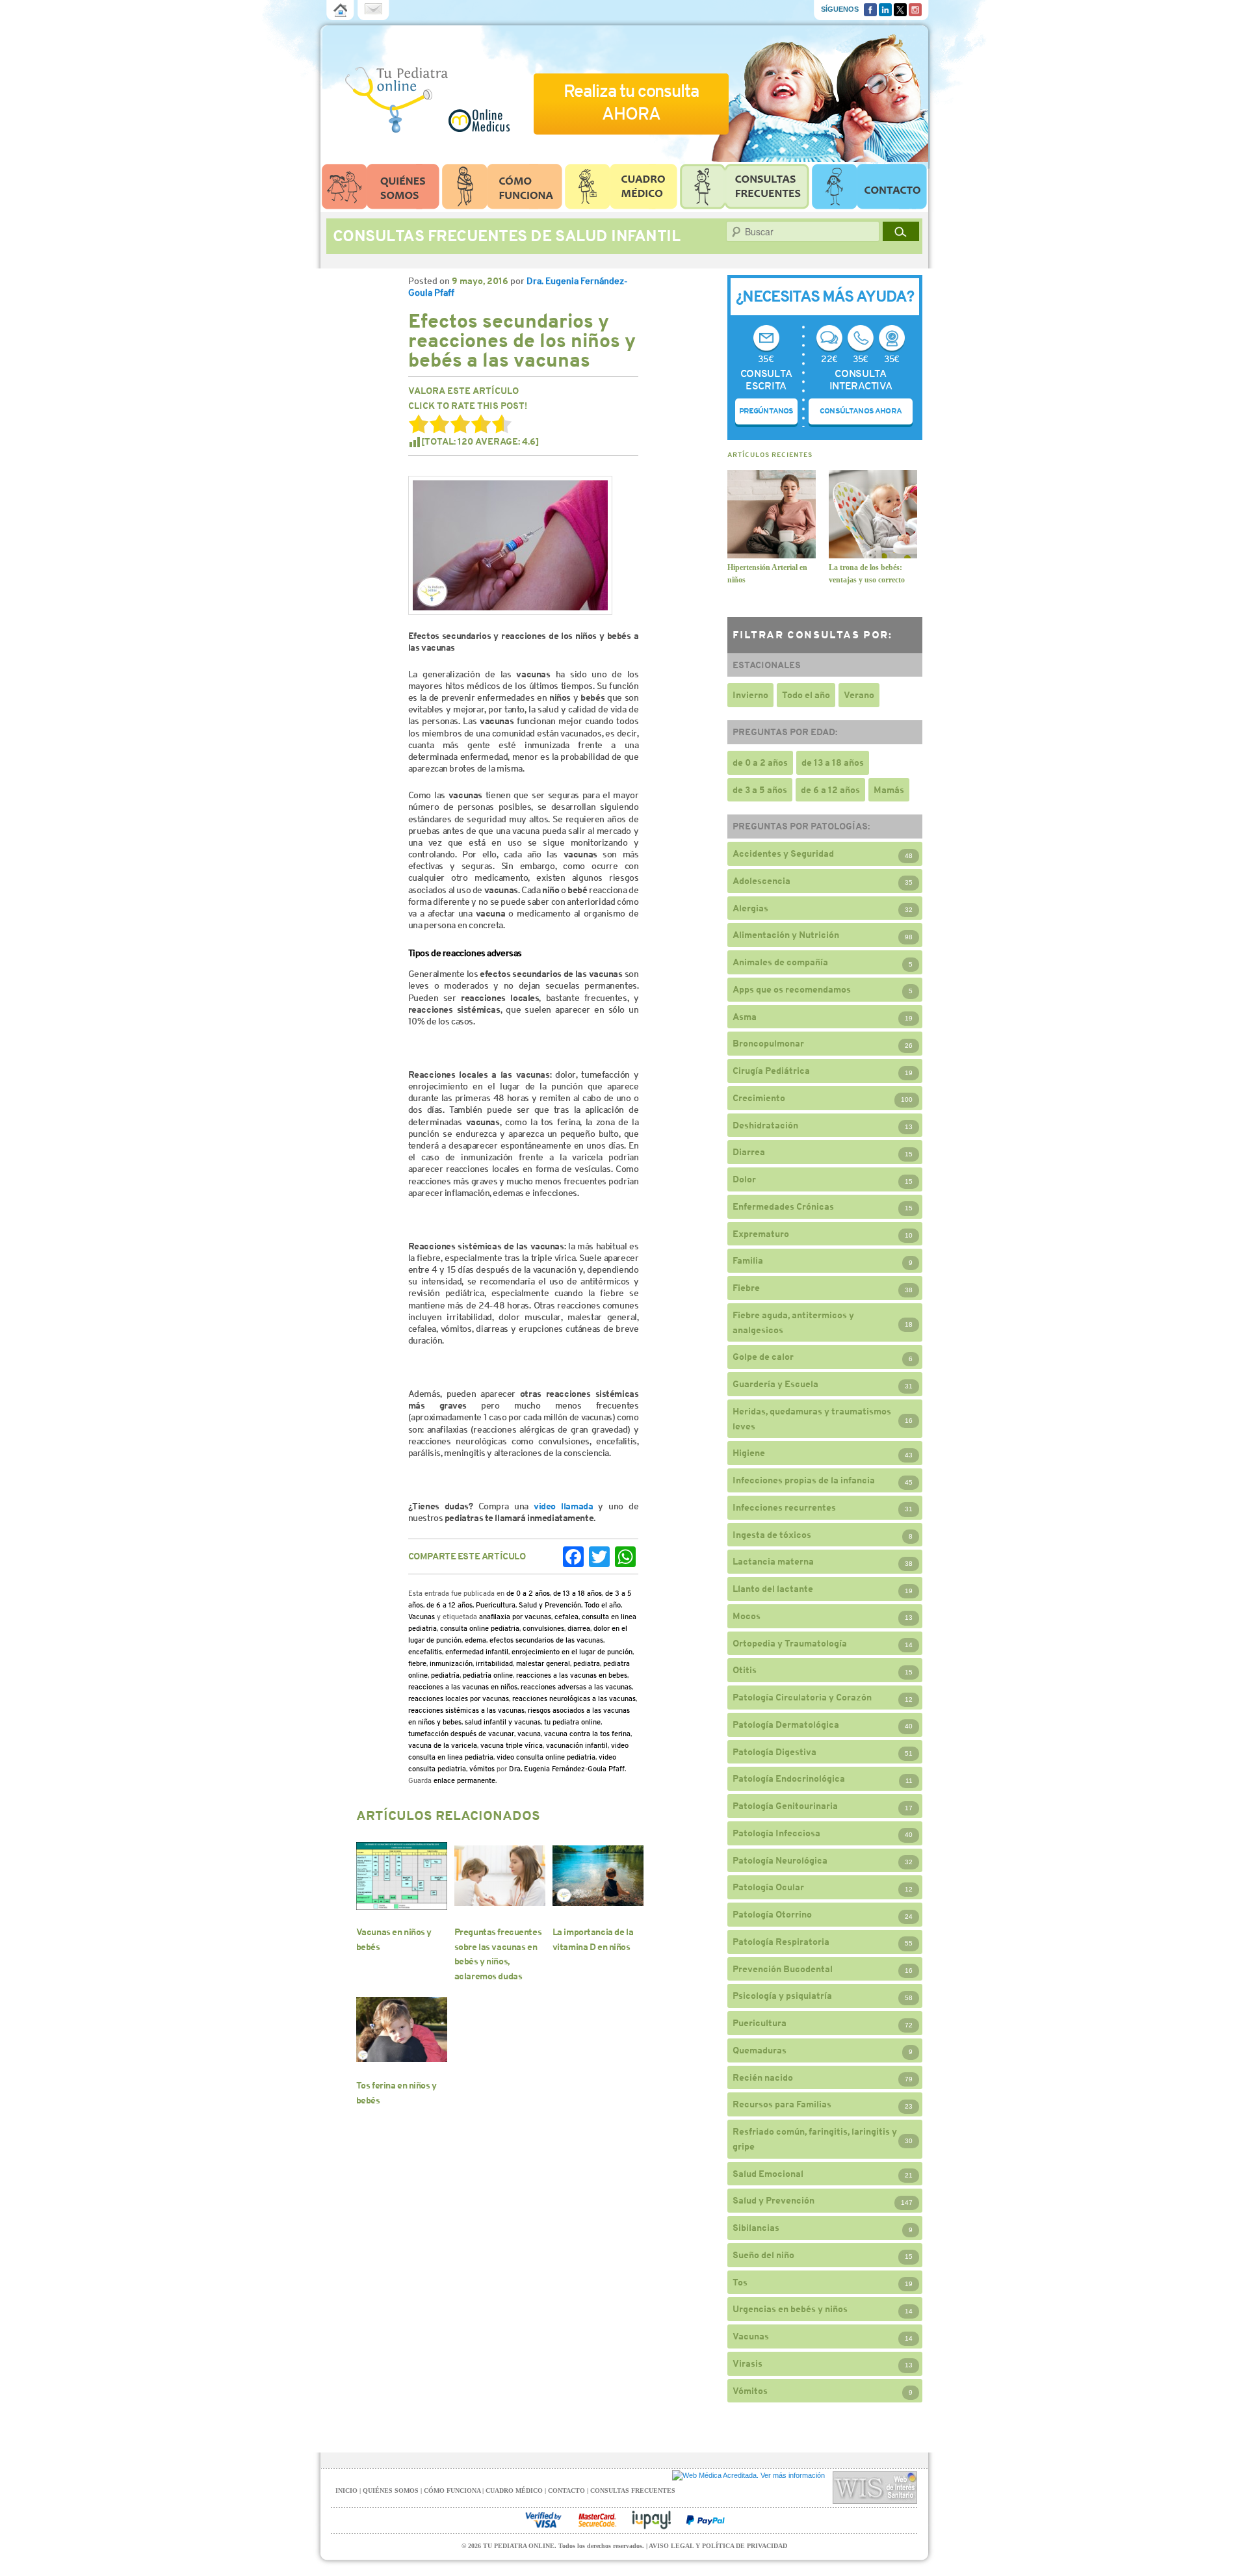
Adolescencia (761, 881)
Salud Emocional (768, 2174)
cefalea (566, 1617)
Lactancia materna (773, 1561)
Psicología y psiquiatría (782, 1996)
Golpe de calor (763, 1357)
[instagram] (915, 8)
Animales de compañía (780, 962)
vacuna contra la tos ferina (587, 1734)
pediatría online (488, 1675)
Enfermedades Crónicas (783, 1206)
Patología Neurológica (780, 1860)
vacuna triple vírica (512, 1745)
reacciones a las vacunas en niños (463, 1687)
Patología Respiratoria (781, 1942)
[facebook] (870, 8)
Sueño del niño (763, 2255)
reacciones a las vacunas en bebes (572, 1675)
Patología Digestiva (774, 1752)
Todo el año (603, 1605)
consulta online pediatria (480, 1628)
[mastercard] (597, 2520)
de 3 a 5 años (760, 790)
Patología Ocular (768, 1887)
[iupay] (651, 2520)
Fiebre (746, 1288)
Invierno (750, 695)
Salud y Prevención (550, 1605)
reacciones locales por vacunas (459, 1698)
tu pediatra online (572, 1722)
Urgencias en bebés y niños (790, 2309)
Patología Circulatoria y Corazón (802, 1697)
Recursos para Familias (782, 2104)
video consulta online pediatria (546, 1757)
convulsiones (543, 1628)
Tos (740, 2282)
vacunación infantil (577, 1745)
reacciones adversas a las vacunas (576, 1687)
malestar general (543, 1663)
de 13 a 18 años (578, 1593)
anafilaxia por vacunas (515, 1617)
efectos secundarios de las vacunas (546, 1640)
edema (475, 1640)
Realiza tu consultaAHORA (631, 102)
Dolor (744, 1179)
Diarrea (749, 1152)
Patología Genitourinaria (785, 1806)
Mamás (889, 790)
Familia (748, 1260)
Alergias (750, 908)
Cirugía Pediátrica (771, 1071)
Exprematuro (761, 1234)
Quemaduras (760, 2050)
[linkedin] (885, 8)
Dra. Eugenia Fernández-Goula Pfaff (567, 1769)
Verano (859, 695)
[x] (900, 8)
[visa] (543, 2520)
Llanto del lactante (773, 1589)
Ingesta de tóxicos (772, 1535)
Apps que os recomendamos (792, 989)
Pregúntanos (766, 411)
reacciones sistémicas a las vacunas (466, 1710)
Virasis (747, 2363)
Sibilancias (756, 2228)
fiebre (417, 1663)
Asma (745, 1017)
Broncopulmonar (768, 1043)
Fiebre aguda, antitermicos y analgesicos (793, 1322)
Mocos (747, 1616)
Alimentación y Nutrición (786, 935)
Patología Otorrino (772, 1914)
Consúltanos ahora (861, 411)
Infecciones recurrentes (784, 1507)
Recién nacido (763, 2077)
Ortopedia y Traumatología (790, 1643)
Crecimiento (759, 1098)
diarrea (579, 1628)
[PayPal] (705, 2520)
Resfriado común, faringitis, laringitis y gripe (815, 2139)
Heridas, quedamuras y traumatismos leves (812, 1419)
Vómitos (750, 2391)
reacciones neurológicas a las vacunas (574, 1698)
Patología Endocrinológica (789, 1778)
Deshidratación (765, 1125)
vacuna (529, 1734)
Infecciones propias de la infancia (804, 1480)
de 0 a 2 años (528, 1593)
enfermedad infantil (477, 1652)
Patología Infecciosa (776, 1833)
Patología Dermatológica (786, 1724)
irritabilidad (494, 1663)
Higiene (749, 1453)
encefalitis (425, 1652)
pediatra (587, 1663)
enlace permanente (464, 1780)
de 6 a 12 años (449, 1605)
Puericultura (496, 1605)
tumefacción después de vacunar (461, 1734)
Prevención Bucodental (783, 1969)
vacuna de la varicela (443, 1745)
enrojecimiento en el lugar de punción (572, 1652)
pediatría (445, 1675)
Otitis (745, 1670)
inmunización (451, 1663)
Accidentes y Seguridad (783, 853)
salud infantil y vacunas (503, 1722)
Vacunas (422, 1617)
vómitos (482, 1769)
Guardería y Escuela (775, 1384)
